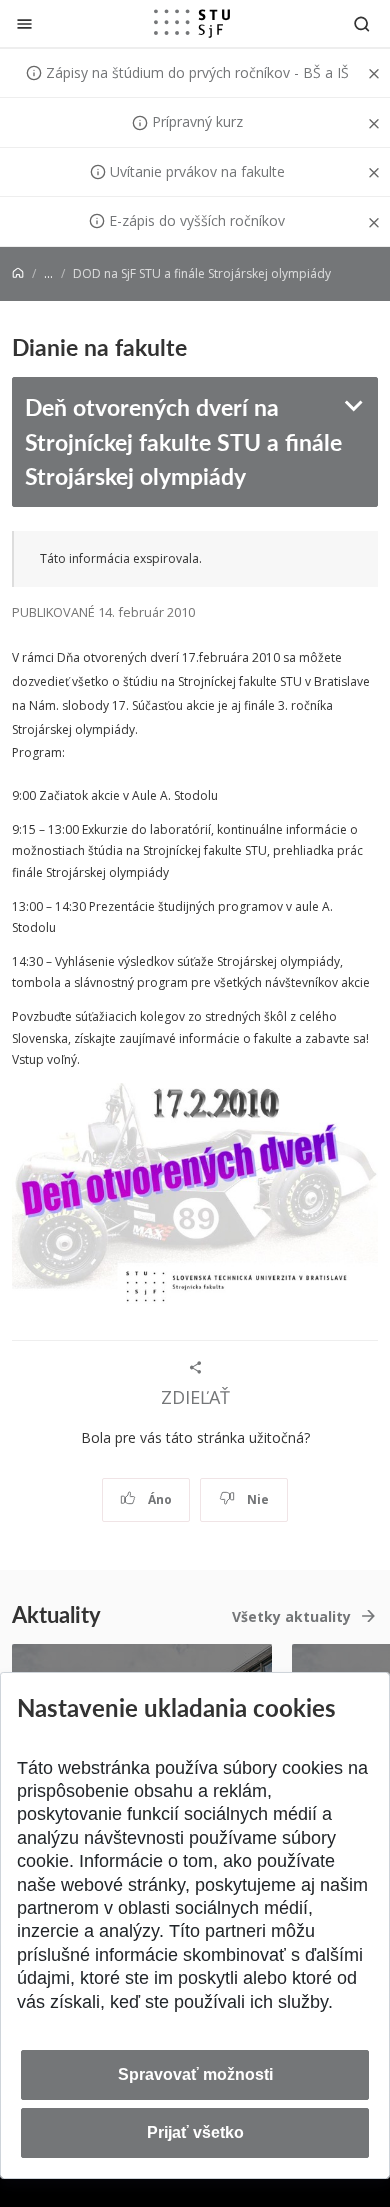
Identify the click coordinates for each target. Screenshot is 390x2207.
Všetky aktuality (291, 1616)
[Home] (18, 273)
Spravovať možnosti (195, 2074)
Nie (256, 1499)
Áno (158, 1499)
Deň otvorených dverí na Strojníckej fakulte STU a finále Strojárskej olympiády (183, 441)
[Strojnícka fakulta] (192, 23)
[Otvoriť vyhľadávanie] (362, 23)
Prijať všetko (195, 2132)
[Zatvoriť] (24, 23)
